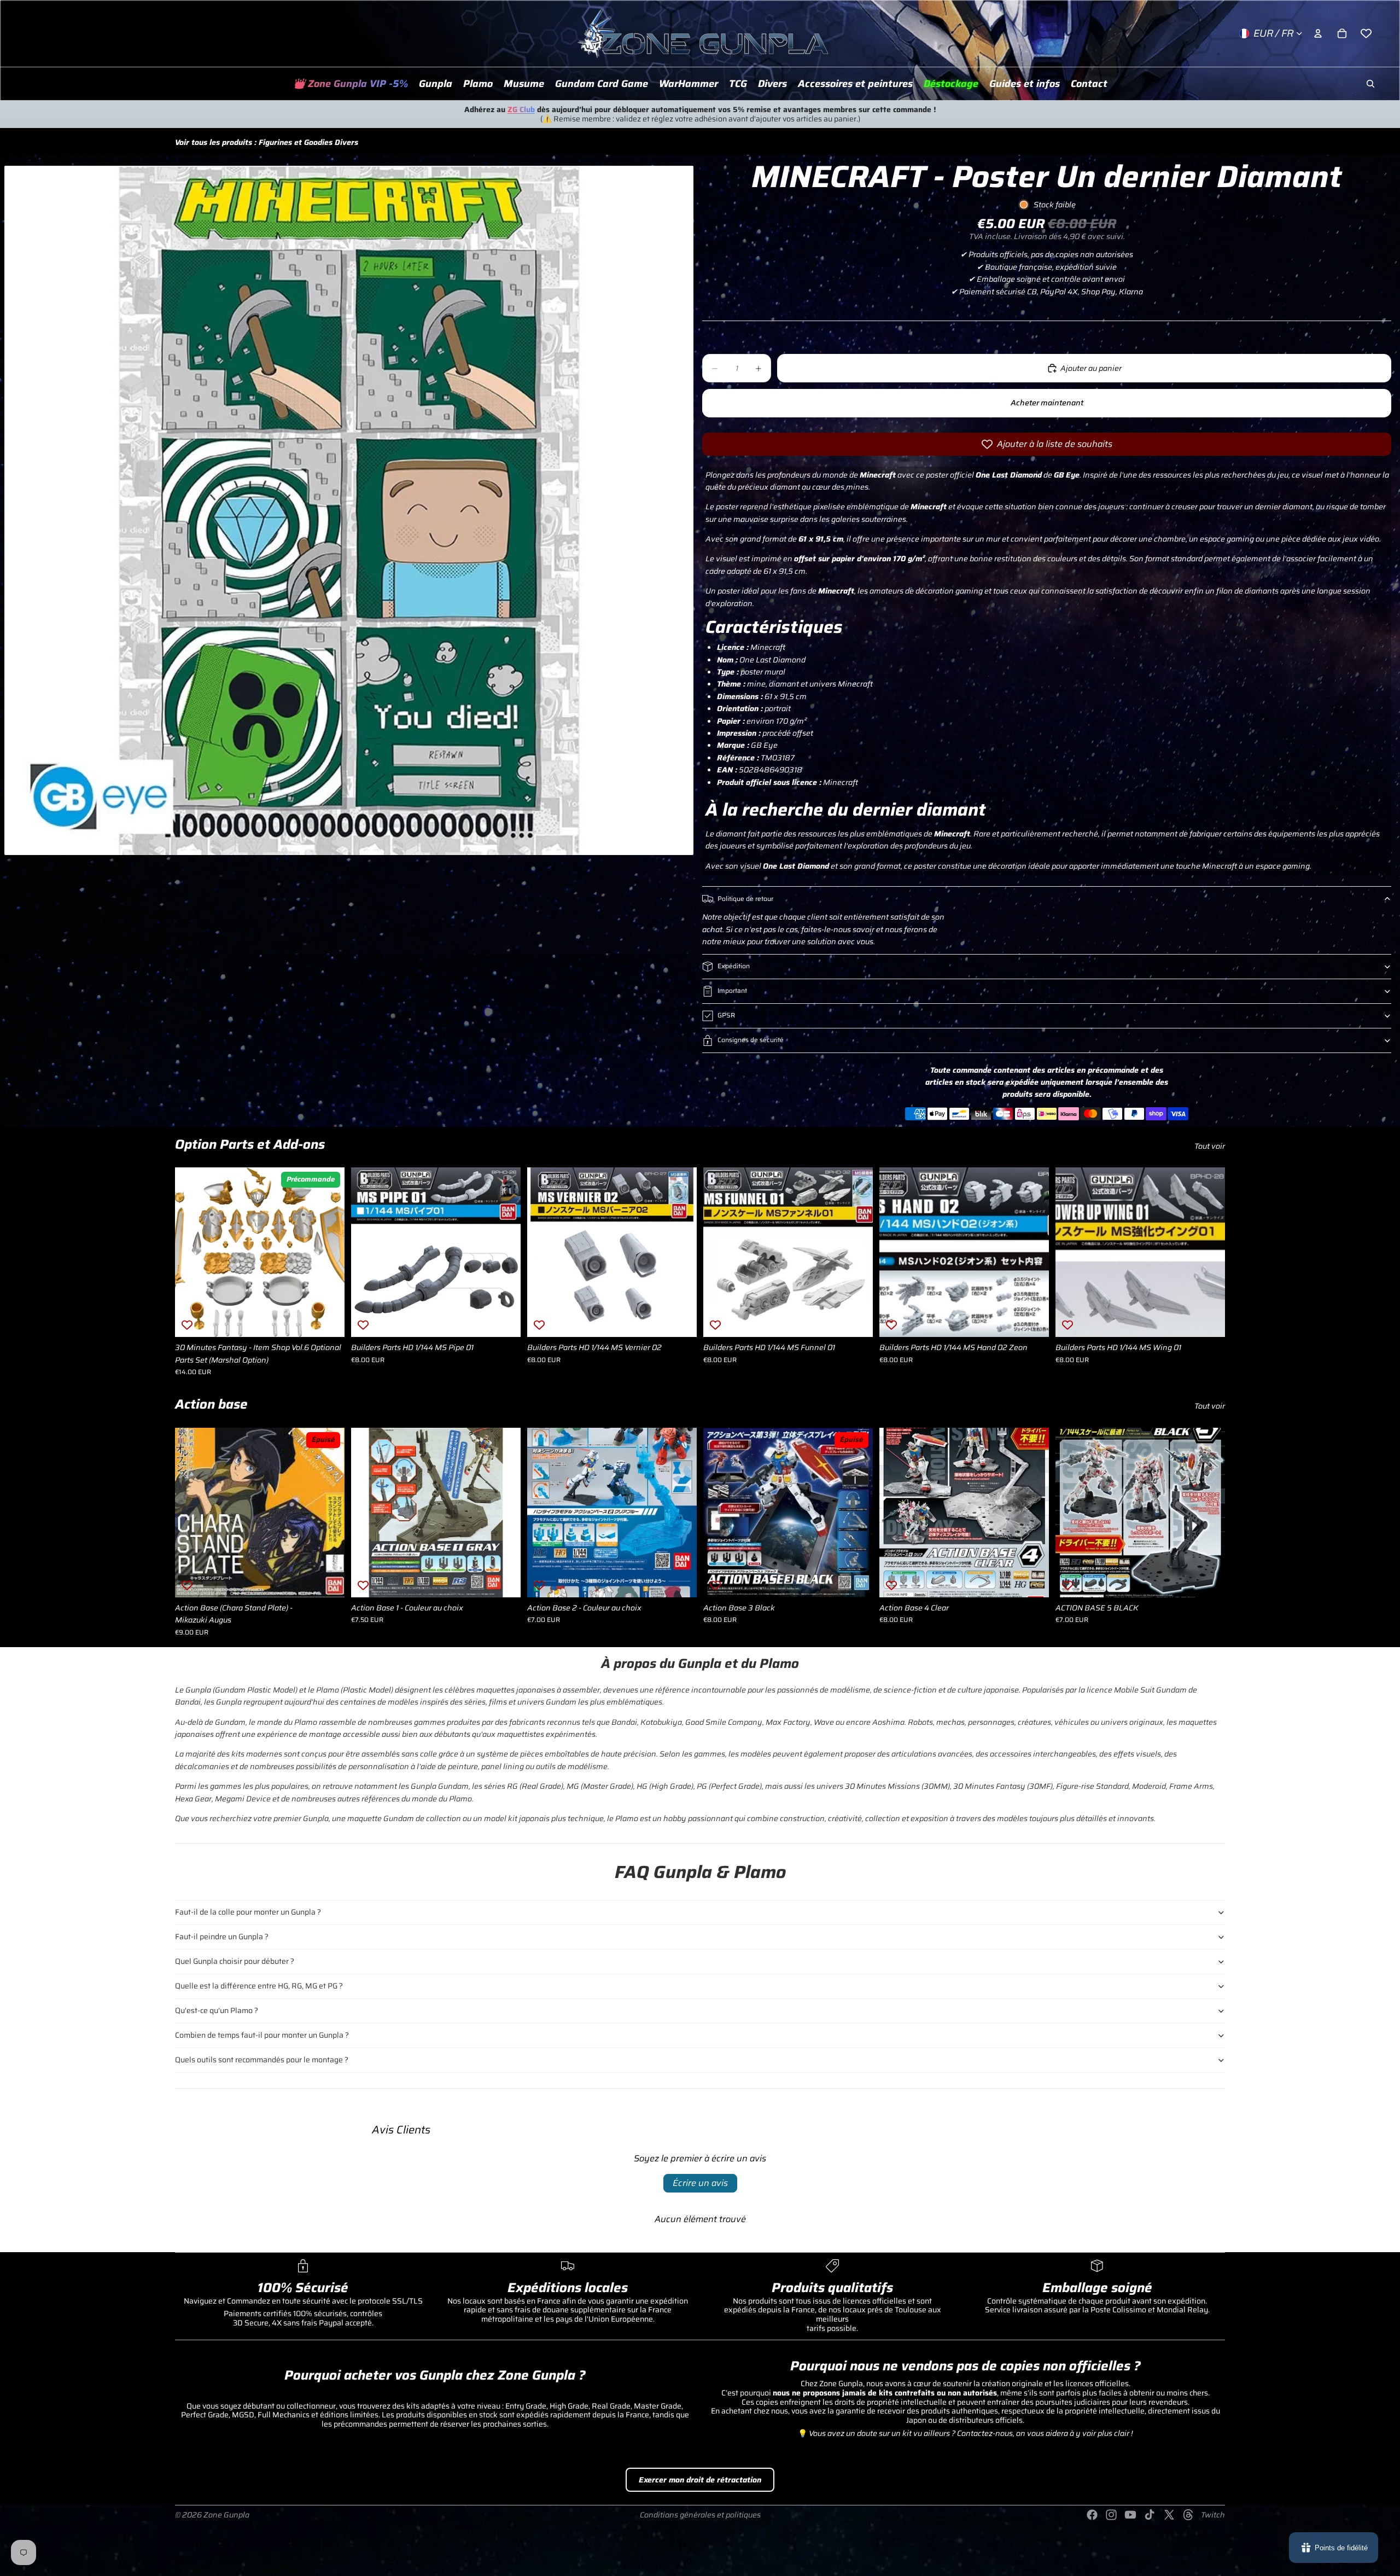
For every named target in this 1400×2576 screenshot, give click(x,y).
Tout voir (1210, 1146)
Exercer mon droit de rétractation (700, 2480)
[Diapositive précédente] (191, 1252)
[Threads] (1188, 2515)
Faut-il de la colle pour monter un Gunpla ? (248, 1912)
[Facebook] (1092, 2515)
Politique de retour (745, 899)
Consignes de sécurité (751, 1040)
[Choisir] (504, 1580)
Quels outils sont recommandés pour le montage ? (262, 2060)
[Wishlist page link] (1366, 33)
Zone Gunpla (226, 2515)
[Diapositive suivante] (328, 1252)
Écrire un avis (700, 2183)
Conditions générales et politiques (700, 2515)
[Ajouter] (328, 1320)
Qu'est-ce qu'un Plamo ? (217, 2010)
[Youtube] (1130, 2515)
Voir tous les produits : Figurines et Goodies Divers (267, 142)
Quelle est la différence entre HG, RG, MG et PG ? (259, 1986)
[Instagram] (1111, 2515)
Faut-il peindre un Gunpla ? (222, 1937)
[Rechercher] (1370, 84)
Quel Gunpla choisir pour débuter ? (235, 1961)
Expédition (734, 966)
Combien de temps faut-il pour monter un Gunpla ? (262, 2035)
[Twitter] (1169, 2515)
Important (732, 990)
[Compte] (1318, 33)
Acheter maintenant (1047, 403)
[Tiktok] (1150, 2515)
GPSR (726, 1015)
